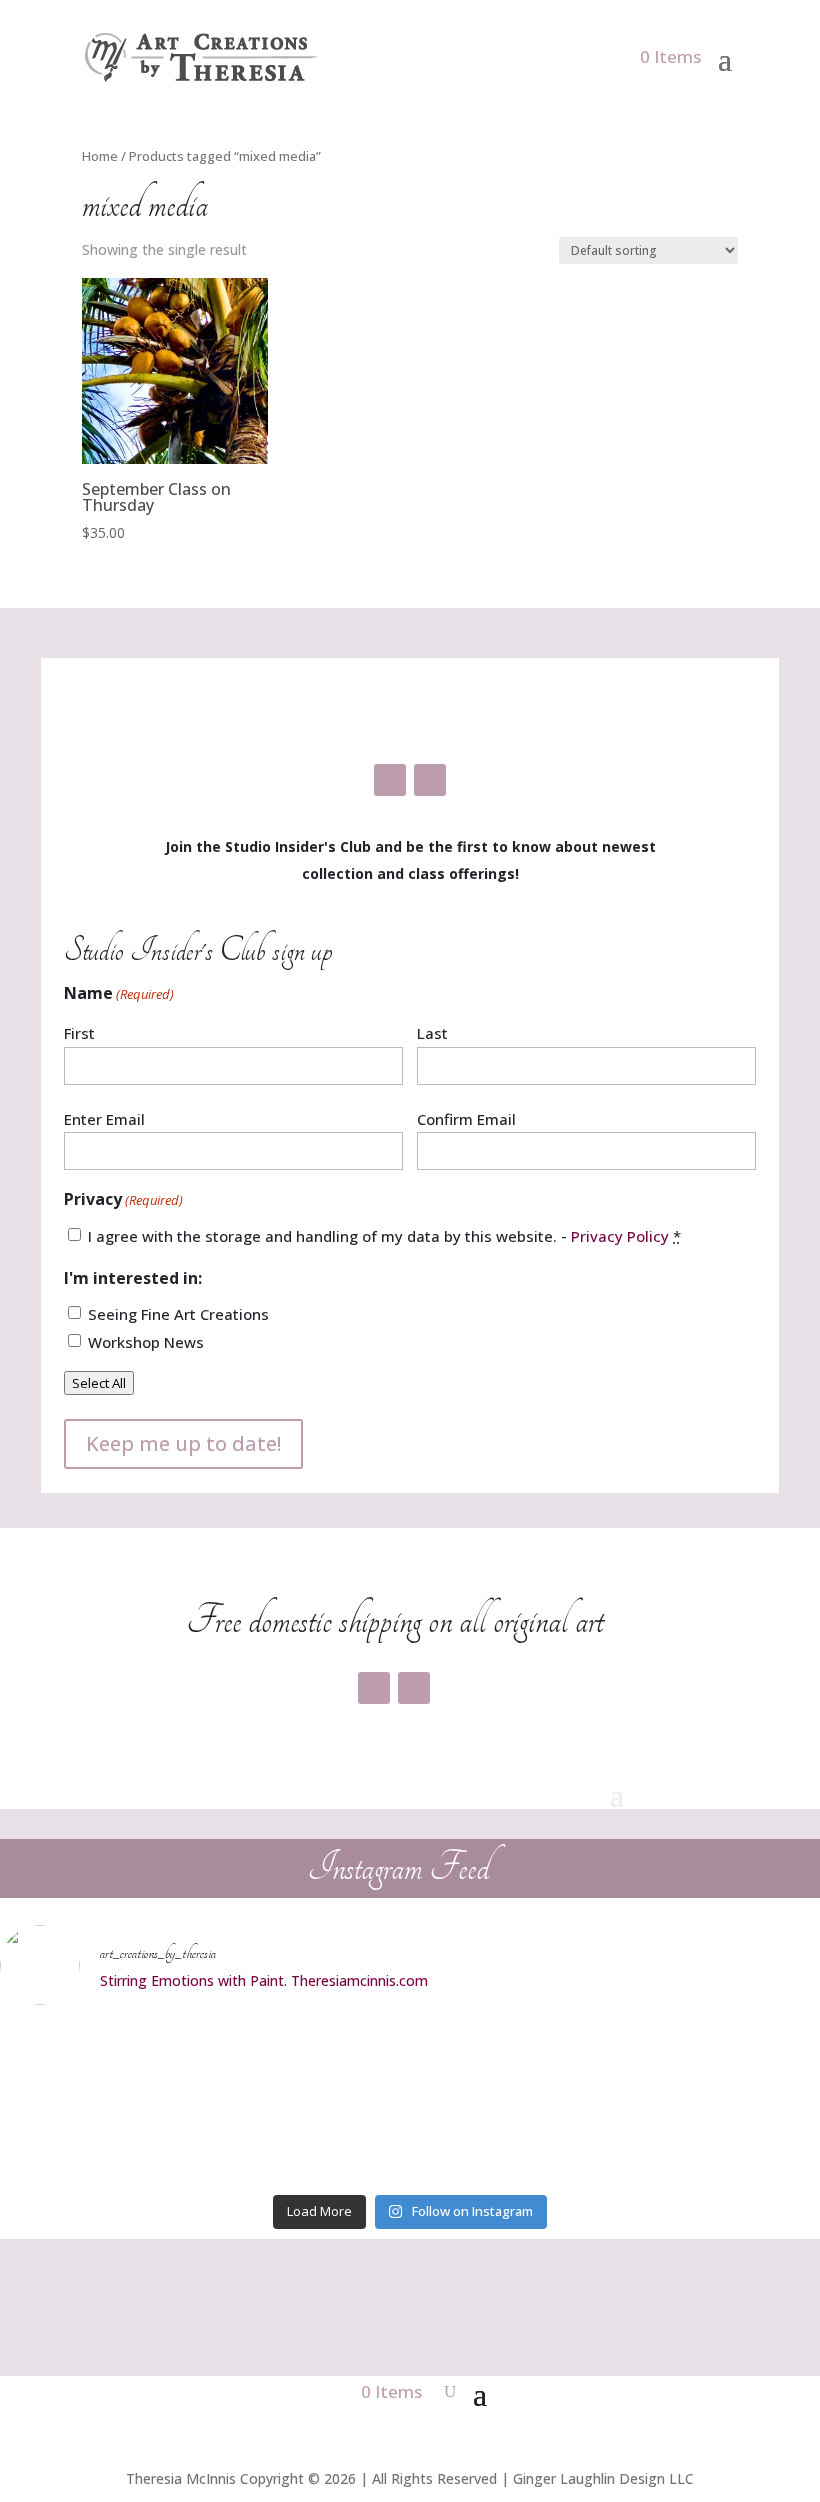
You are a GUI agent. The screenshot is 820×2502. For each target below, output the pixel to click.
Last (432, 1033)
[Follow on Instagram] (430, 780)
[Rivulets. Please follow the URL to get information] (410, 2103)
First (79, 1033)
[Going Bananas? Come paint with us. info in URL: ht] (133, 2103)
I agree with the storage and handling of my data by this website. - (384, 1236)
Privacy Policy (620, 1236)
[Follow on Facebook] (390, 780)
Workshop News (146, 1342)
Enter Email (104, 1119)
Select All (99, 1383)
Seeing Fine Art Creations (178, 1314)
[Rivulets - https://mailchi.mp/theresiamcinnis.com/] (686, 2103)
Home (100, 156)
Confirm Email (466, 1119)
